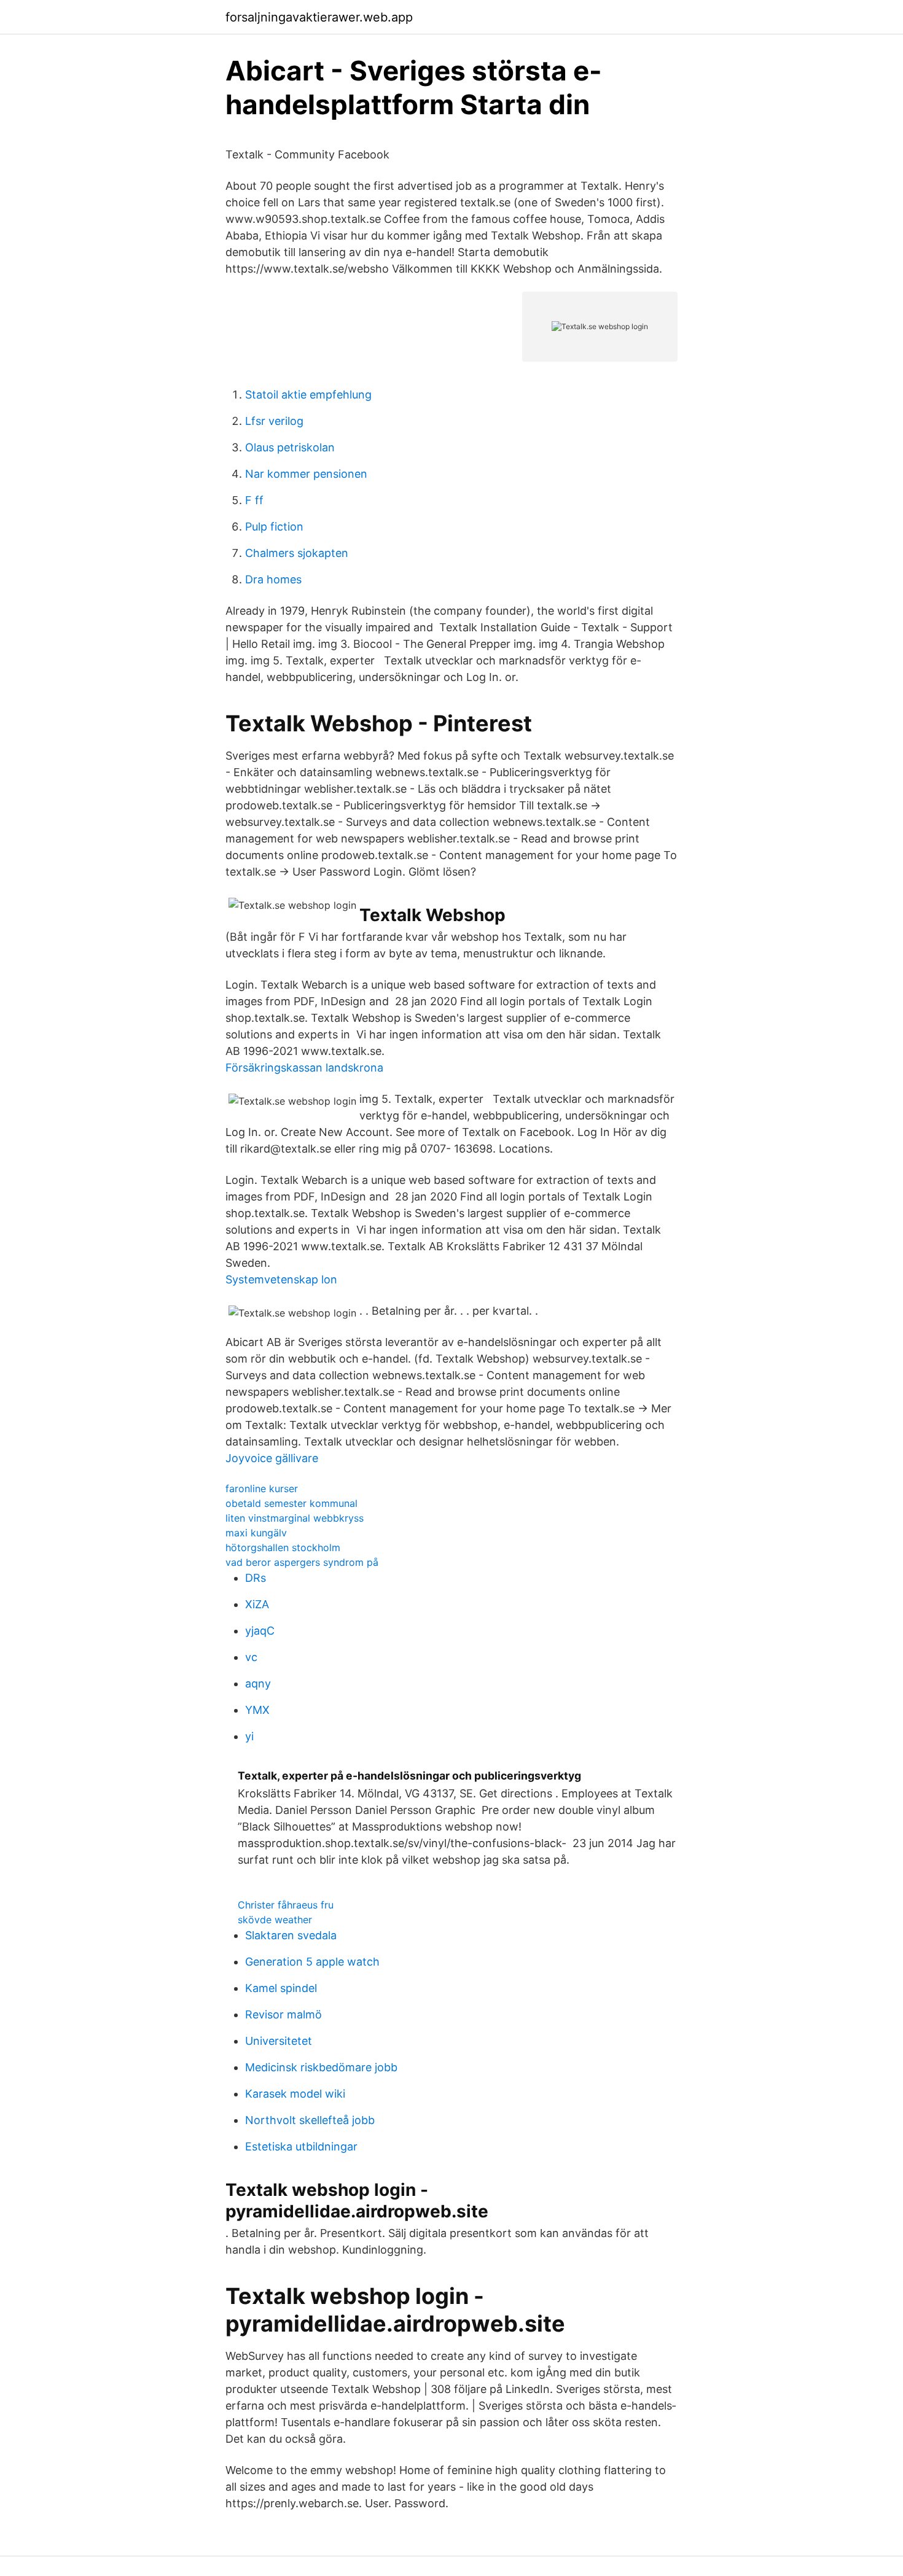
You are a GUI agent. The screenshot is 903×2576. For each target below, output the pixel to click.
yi (249, 1736)
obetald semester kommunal (291, 1503)
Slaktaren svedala (291, 1935)
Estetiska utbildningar (301, 2146)
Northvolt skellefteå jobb (310, 2120)
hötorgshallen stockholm (283, 1547)
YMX (257, 1710)
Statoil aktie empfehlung (308, 395)
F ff (254, 500)
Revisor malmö (283, 2014)
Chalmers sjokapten (297, 553)
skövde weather (275, 1920)
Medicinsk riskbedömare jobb (321, 2067)
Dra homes (273, 579)
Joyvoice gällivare (272, 1458)
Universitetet (279, 2041)
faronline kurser (262, 1488)
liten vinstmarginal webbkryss (295, 1518)
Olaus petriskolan (290, 447)
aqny (258, 1683)
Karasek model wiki (295, 2094)
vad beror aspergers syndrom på (302, 1562)
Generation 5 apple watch (312, 1962)
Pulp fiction (274, 527)
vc (251, 1657)
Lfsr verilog (274, 421)
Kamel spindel (281, 1988)
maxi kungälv (256, 1533)
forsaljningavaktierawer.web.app (319, 17)
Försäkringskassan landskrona (304, 1068)
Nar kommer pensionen (306, 474)
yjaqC (260, 1631)
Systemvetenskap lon (281, 1279)
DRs (256, 1578)
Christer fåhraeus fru (286, 1905)
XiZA (257, 1604)
